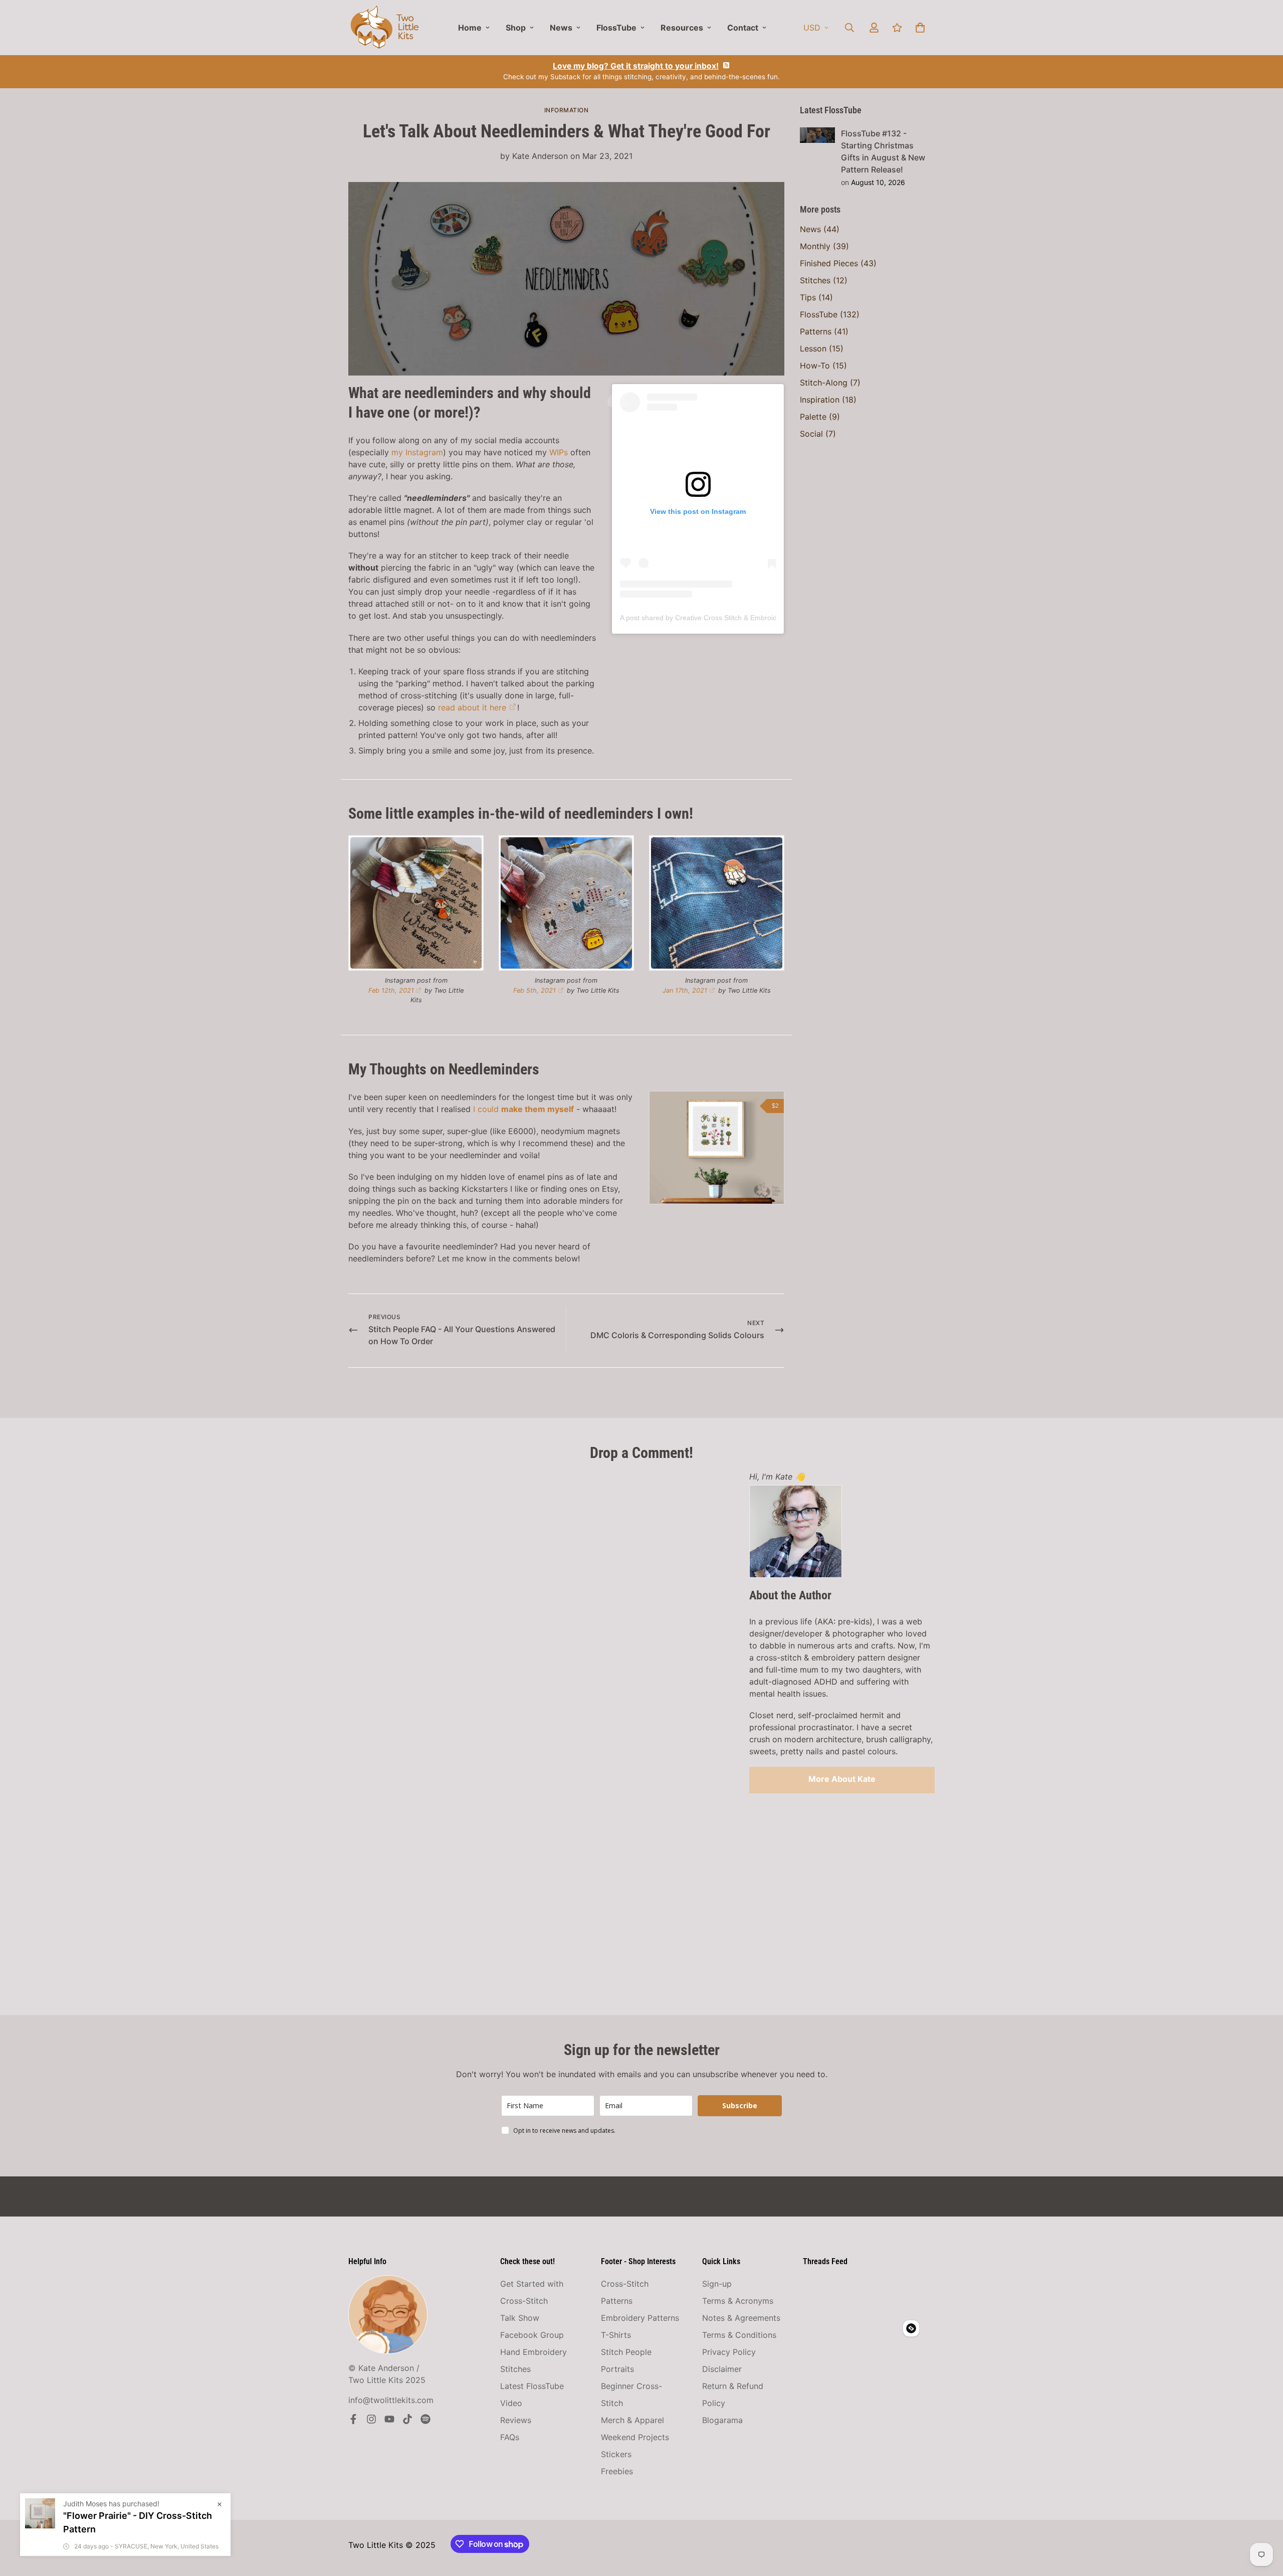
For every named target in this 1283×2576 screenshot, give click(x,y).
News (561, 28)
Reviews (516, 2420)
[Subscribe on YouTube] (389, 2419)
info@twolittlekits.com (391, 2400)
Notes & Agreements (741, 2318)
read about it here (472, 707)
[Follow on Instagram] (371, 2419)
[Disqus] (541, 1596)
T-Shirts (616, 2335)
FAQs (510, 2437)
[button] (920, 28)
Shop (516, 28)
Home (470, 28)
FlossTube (616, 28)
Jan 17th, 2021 (685, 990)
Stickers (616, 2454)
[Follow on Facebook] (353, 2419)
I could (523, 1109)
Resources (682, 28)
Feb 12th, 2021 (391, 990)
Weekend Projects (635, 2437)
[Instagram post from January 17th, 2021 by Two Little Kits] (717, 903)
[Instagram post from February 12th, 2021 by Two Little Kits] (416, 903)
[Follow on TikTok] (407, 2419)
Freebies (617, 2471)
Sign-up (717, 2284)
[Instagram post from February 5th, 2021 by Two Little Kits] (566, 903)
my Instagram (417, 452)
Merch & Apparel (632, 2420)
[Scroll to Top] (1263, 2521)
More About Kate (842, 1779)
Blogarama (722, 2420)
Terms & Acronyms (738, 2301)
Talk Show (520, 2318)
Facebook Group (532, 2335)
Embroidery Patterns (640, 2318)
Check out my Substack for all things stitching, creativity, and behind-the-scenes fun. (641, 71)
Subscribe (740, 2105)
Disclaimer (722, 2369)
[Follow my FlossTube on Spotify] (425, 2419)
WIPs (559, 452)
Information (567, 110)
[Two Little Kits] (385, 28)
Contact (743, 28)
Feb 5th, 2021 (534, 990)
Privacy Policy (729, 2352)
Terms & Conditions (739, 2335)
